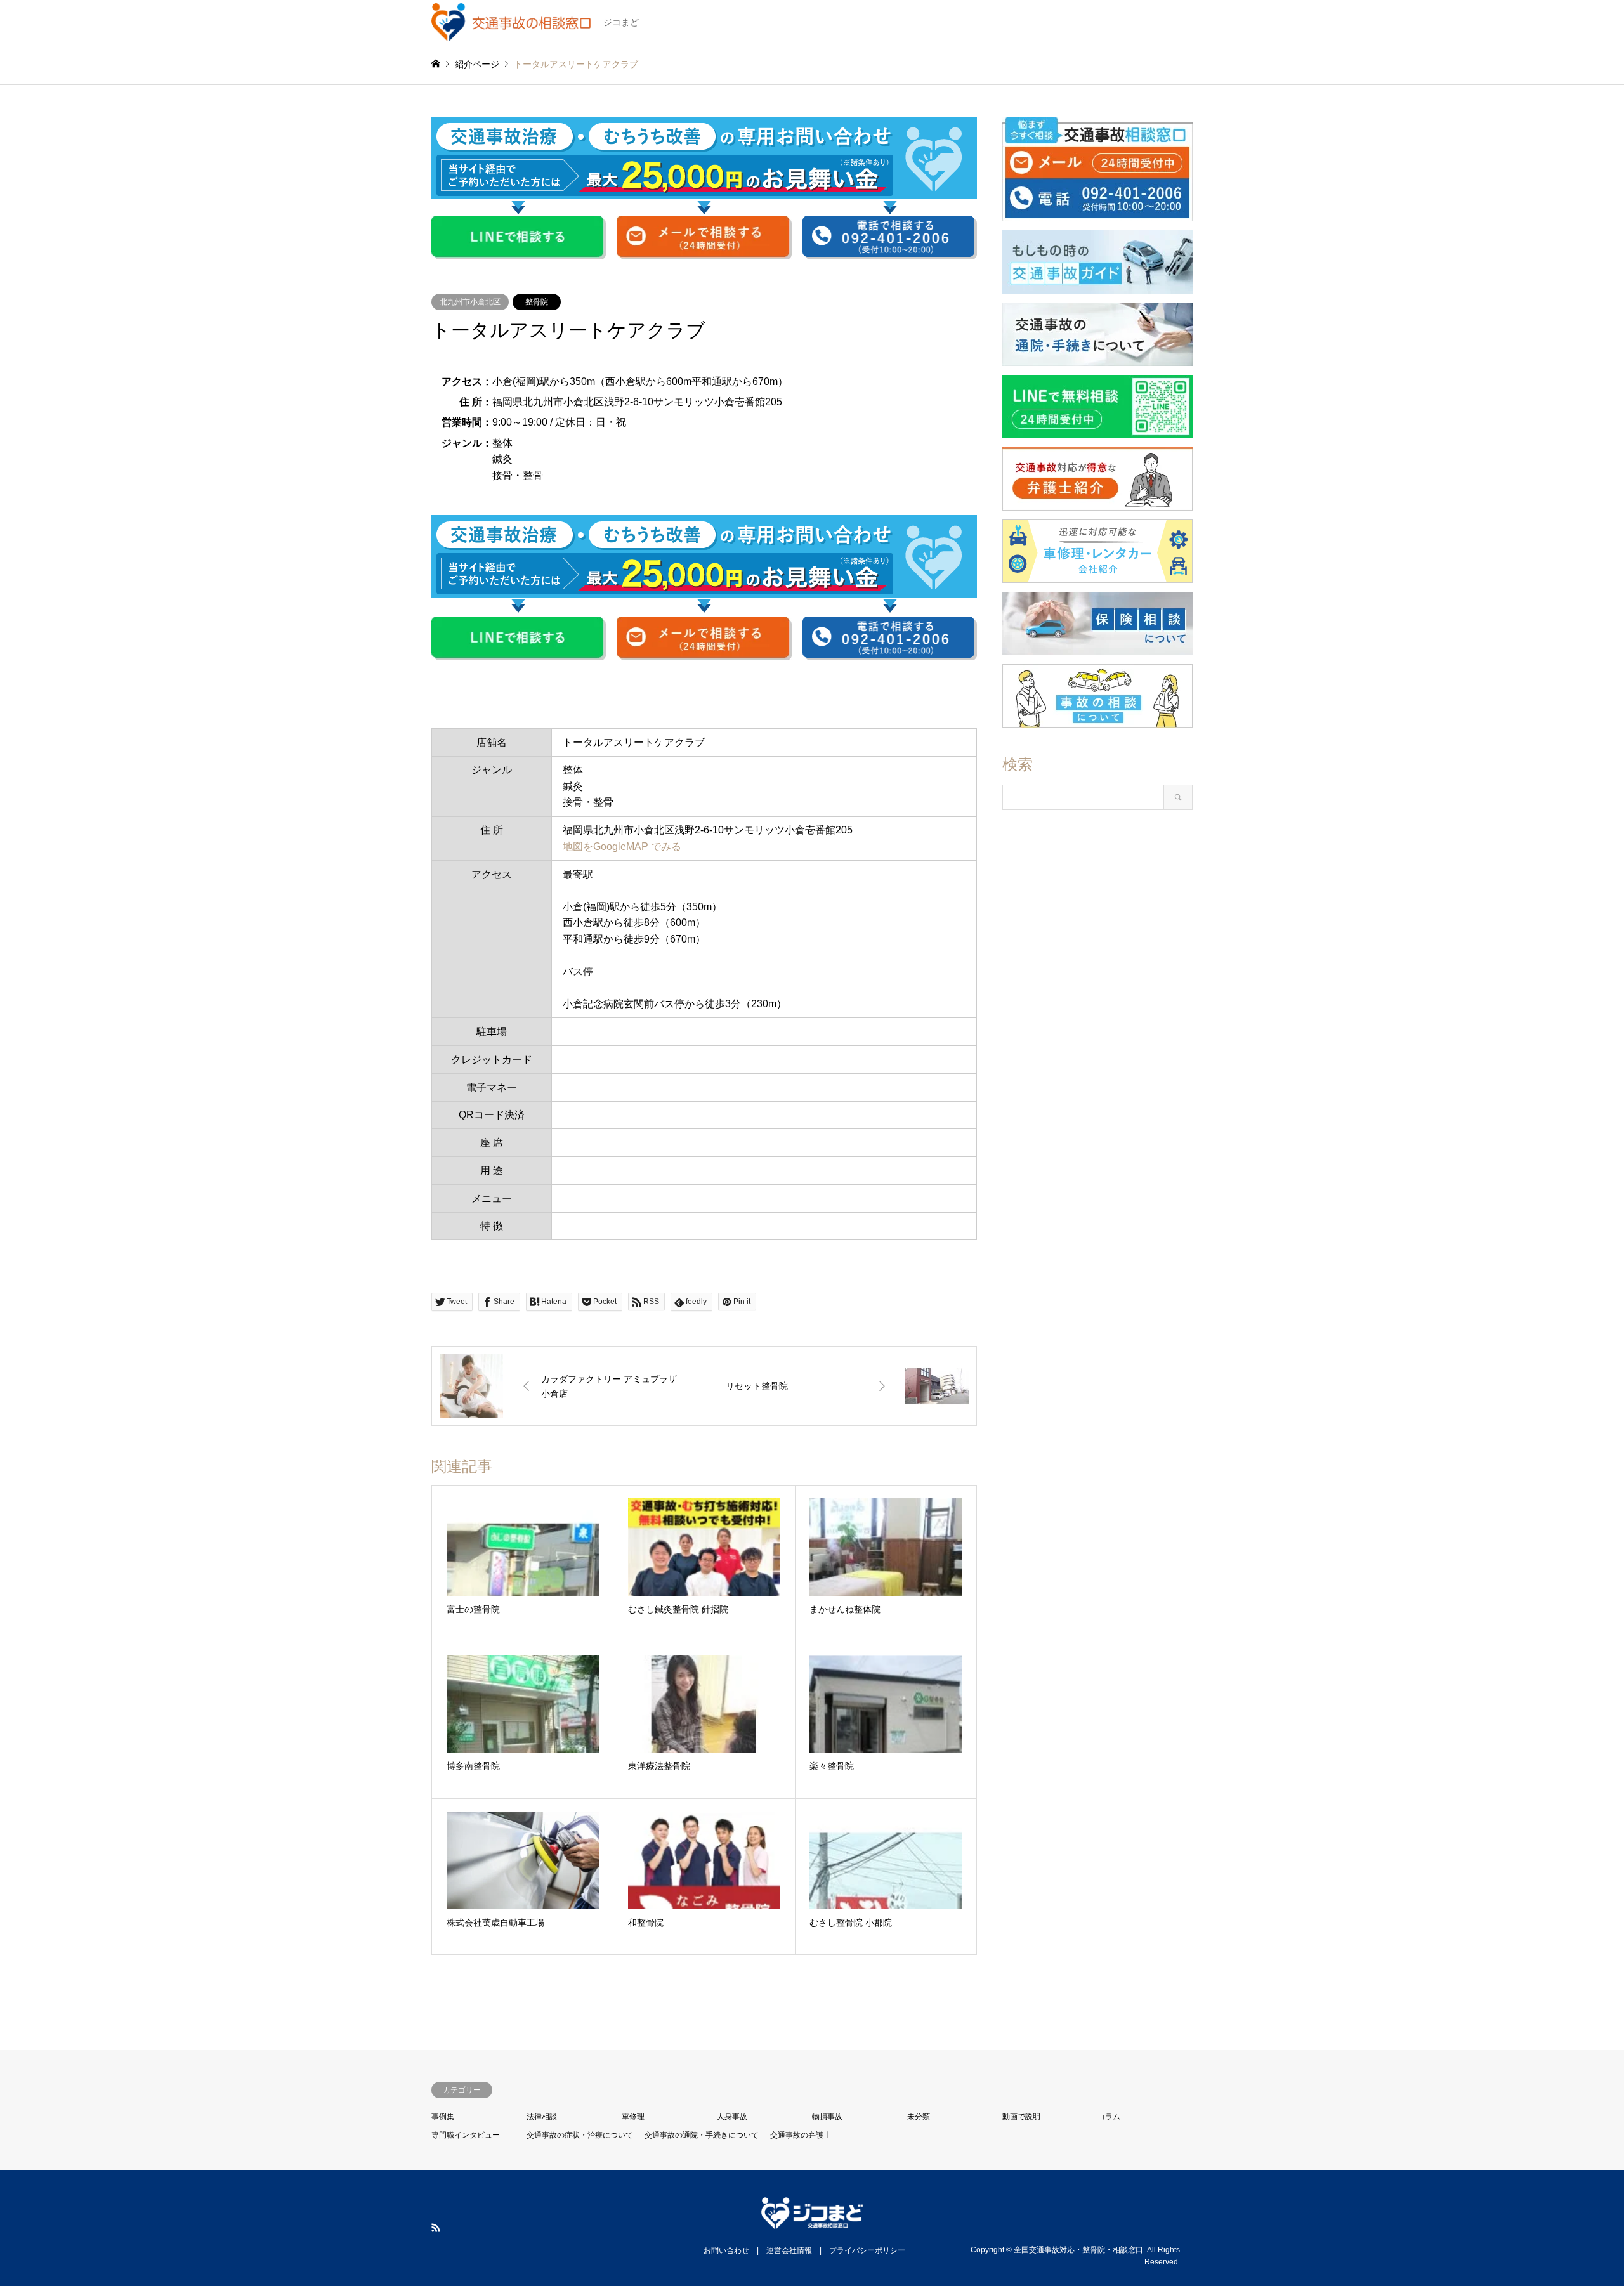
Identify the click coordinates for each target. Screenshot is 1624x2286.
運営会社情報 (789, 2250)
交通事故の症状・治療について (580, 2135)
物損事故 (827, 2117)
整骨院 (537, 302)
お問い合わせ (726, 2250)
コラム (1109, 2117)
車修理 (633, 2117)
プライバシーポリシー (867, 2250)
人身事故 (732, 2117)
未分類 (919, 2117)
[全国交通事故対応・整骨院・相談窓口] (812, 2221)
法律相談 (542, 2117)
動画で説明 (1021, 2117)
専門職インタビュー (466, 2135)
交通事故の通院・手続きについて (702, 2135)
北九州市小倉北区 (470, 302)
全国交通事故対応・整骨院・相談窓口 (1078, 2249)
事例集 (443, 2117)
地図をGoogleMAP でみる (622, 846)
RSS (436, 2228)
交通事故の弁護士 (801, 2135)
